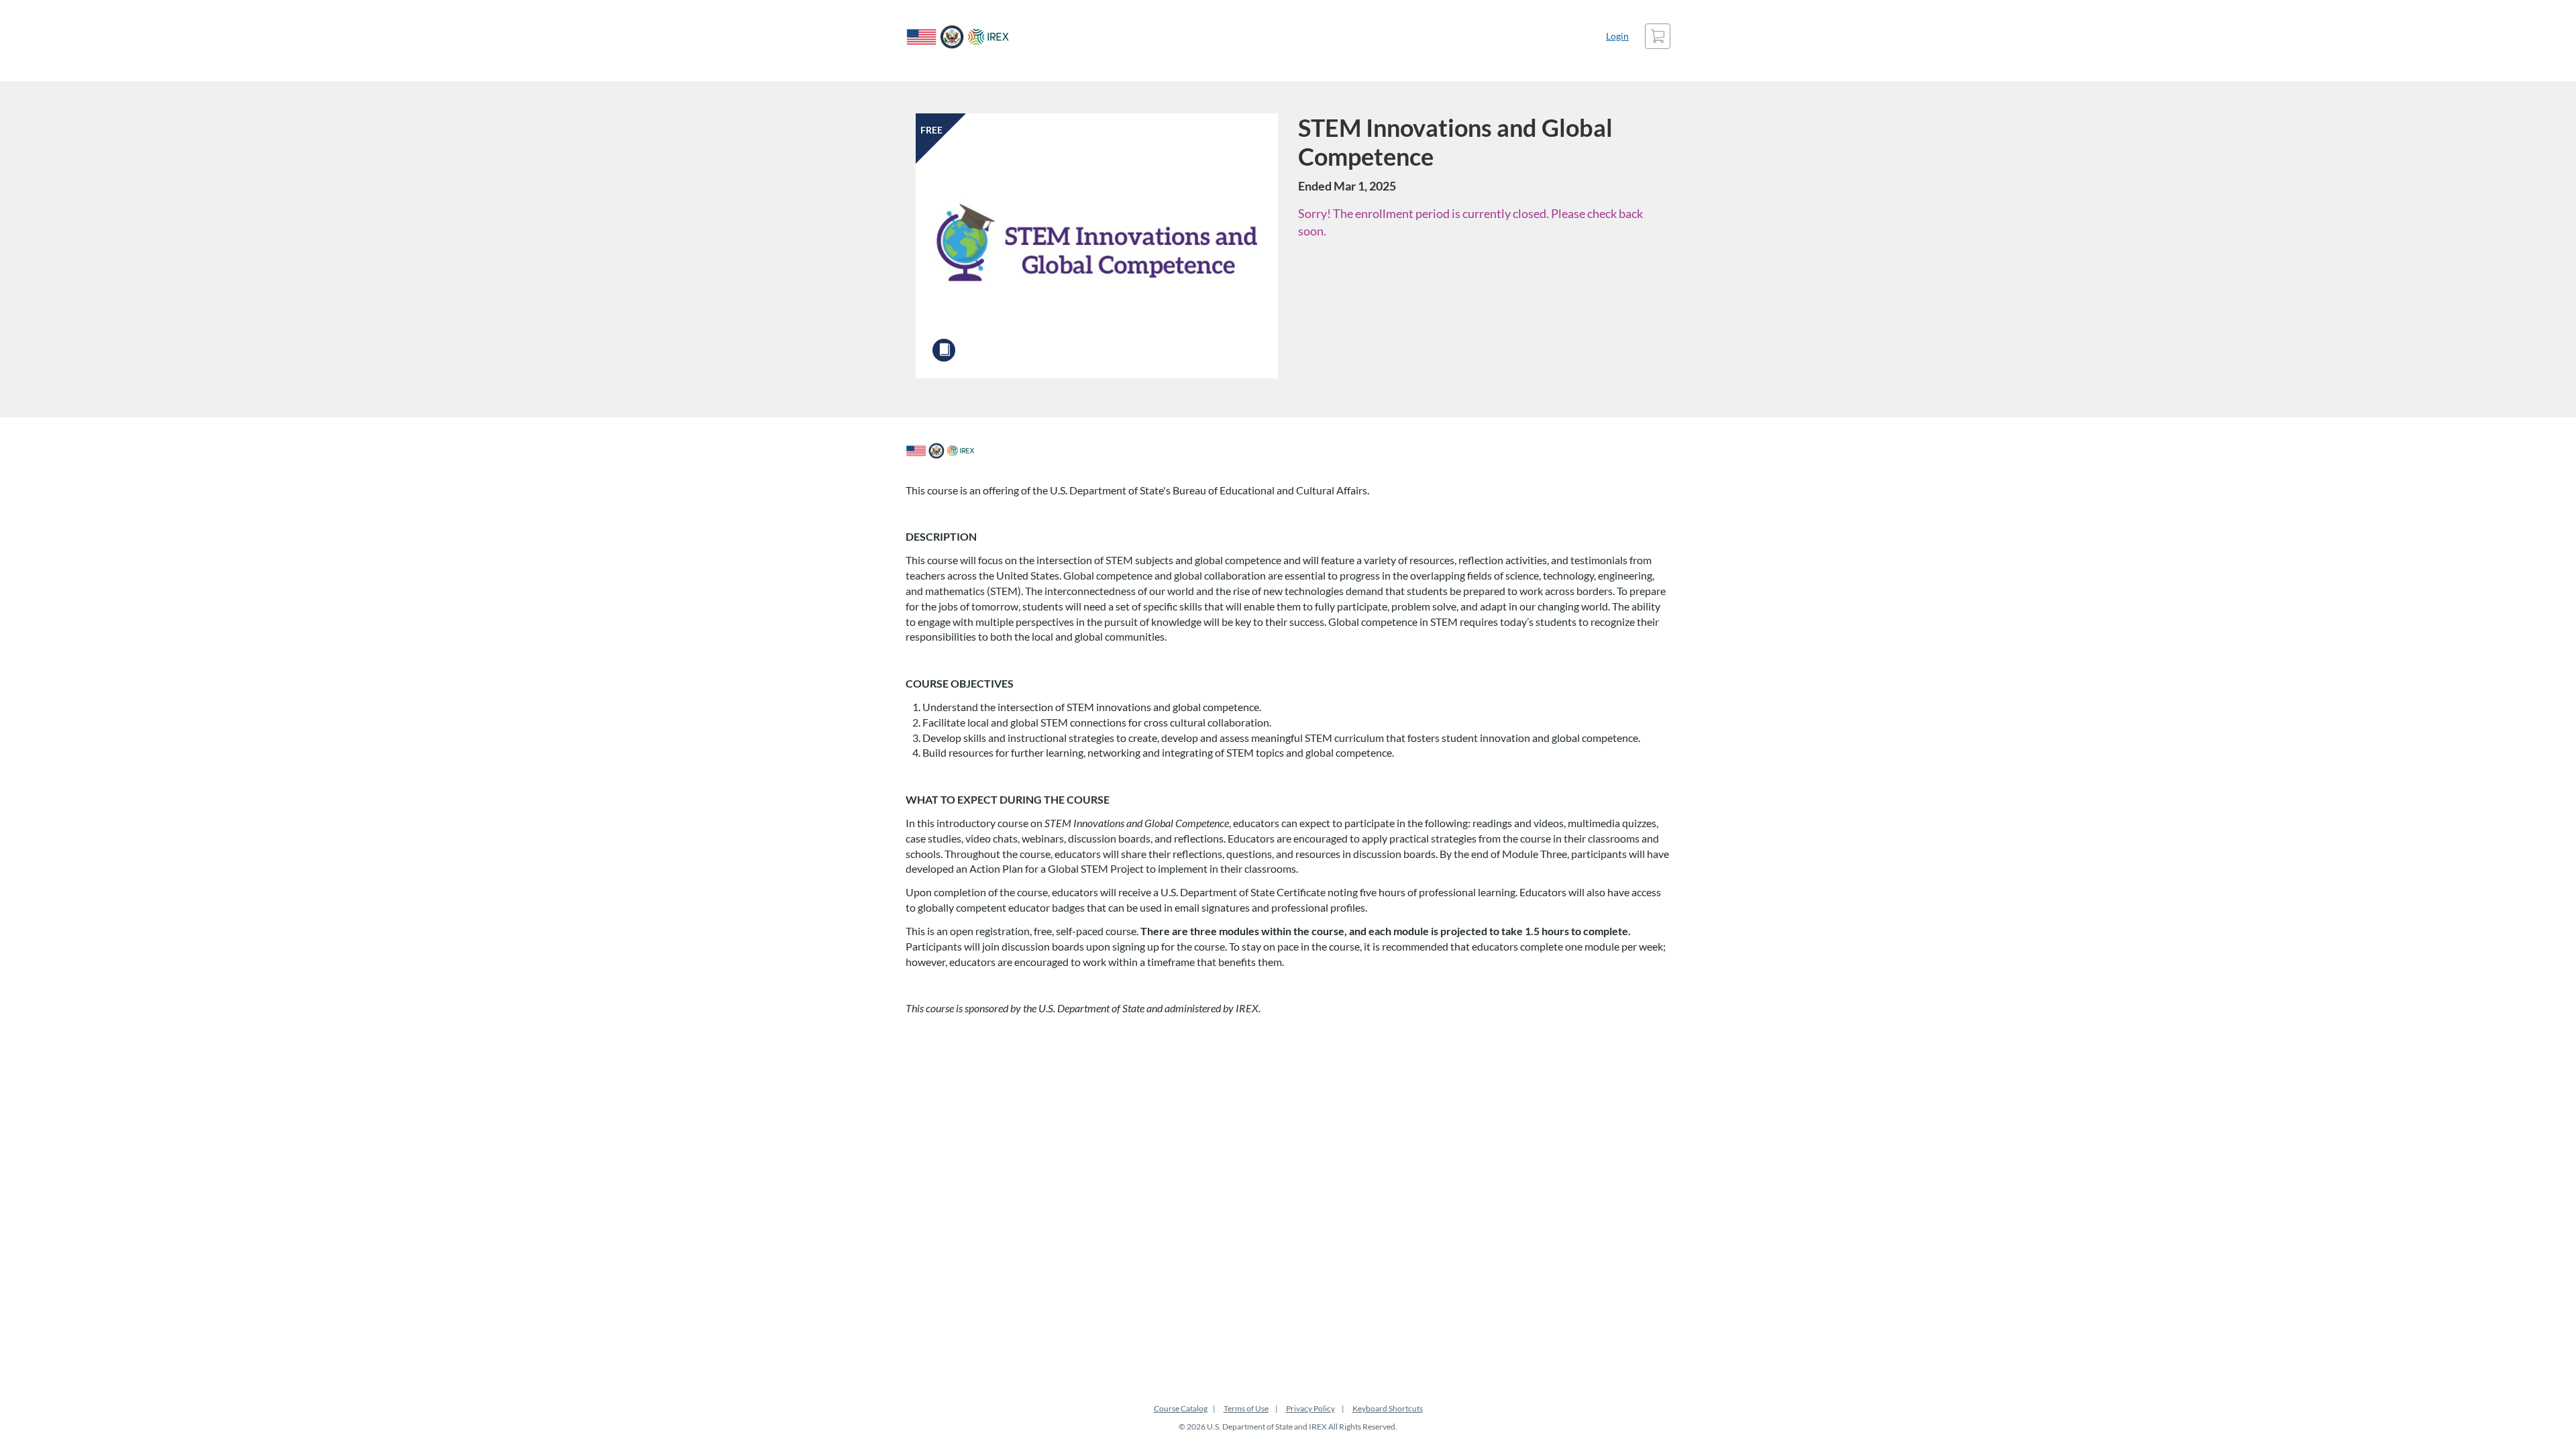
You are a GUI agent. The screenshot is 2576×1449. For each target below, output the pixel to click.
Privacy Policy (1310, 1408)
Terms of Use (1246, 1408)
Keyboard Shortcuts (1388, 1408)
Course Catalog (1181, 1408)
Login (1617, 36)
